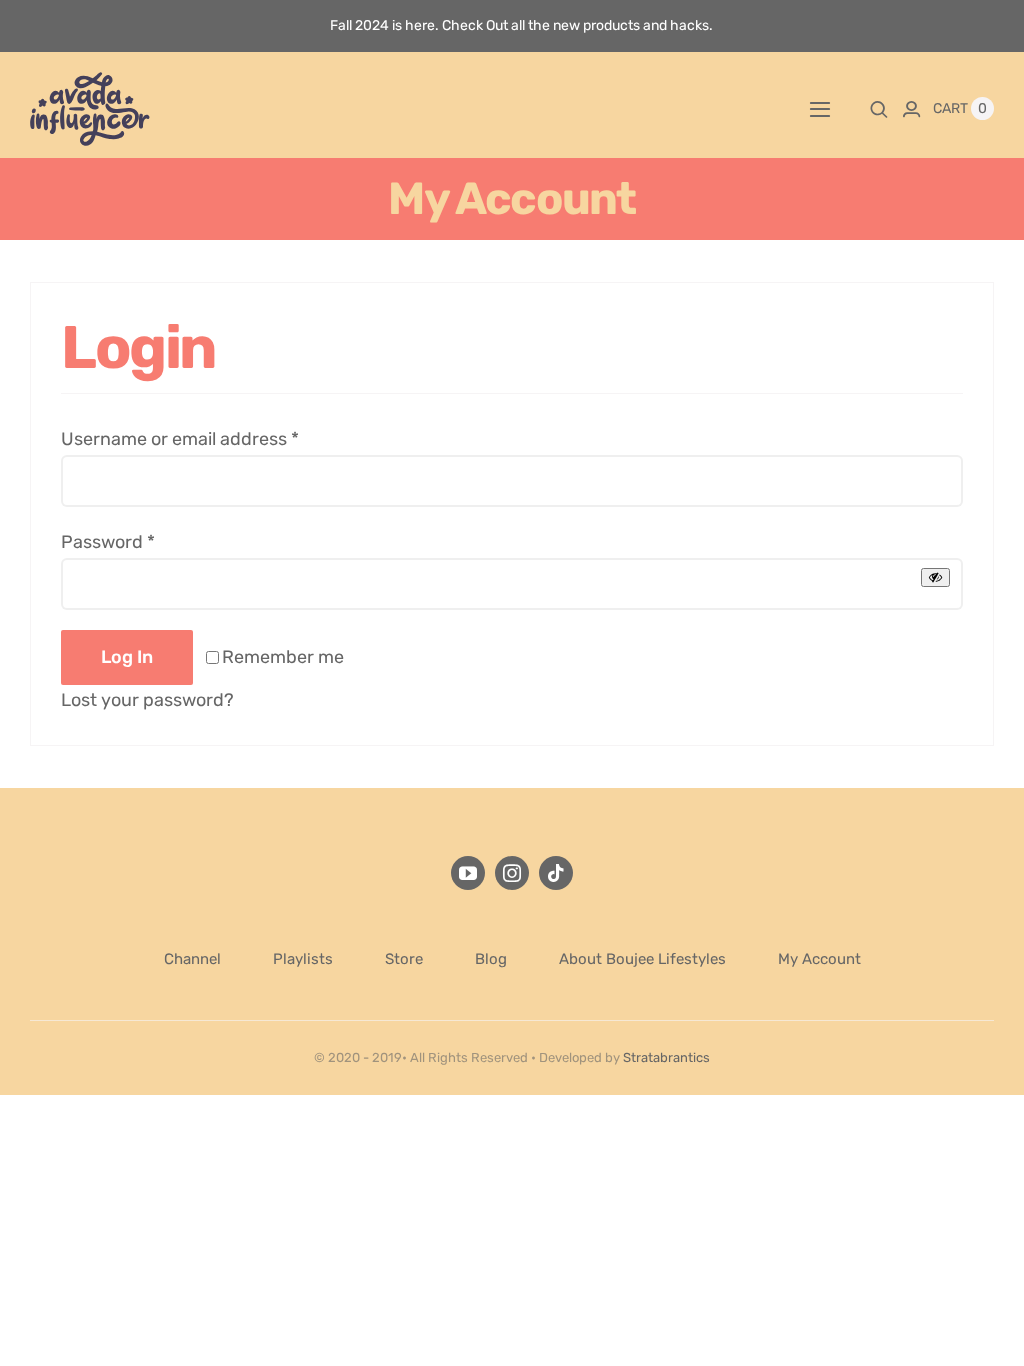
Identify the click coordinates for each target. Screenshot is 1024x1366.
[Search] (879, 109)
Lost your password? (147, 700)
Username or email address (180, 439)
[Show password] (935, 577)
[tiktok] (556, 873)
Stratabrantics (666, 1057)
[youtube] (468, 873)
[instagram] (512, 873)
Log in (127, 657)
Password (108, 542)
